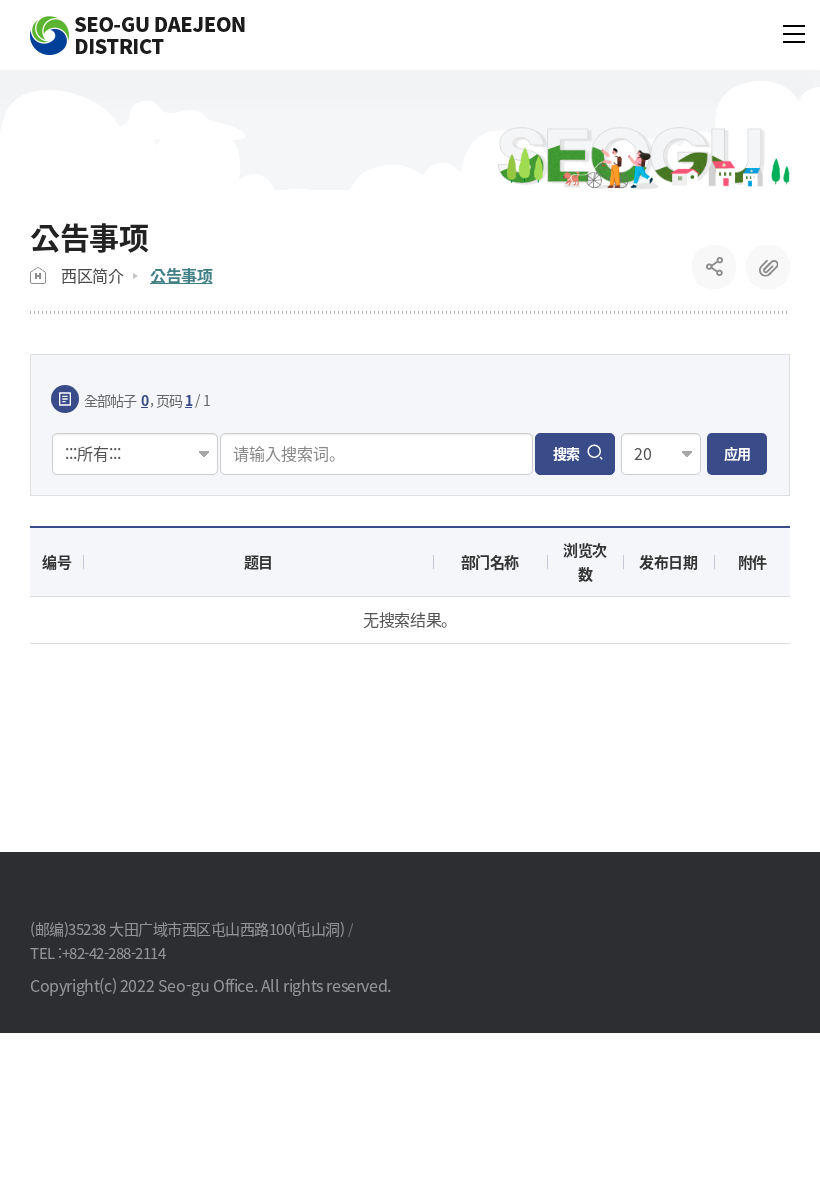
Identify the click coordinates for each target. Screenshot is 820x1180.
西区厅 (137, 35)
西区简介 (92, 275)
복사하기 (768, 267)
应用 (737, 453)
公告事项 (181, 275)
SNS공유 (714, 267)
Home (38, 275)
